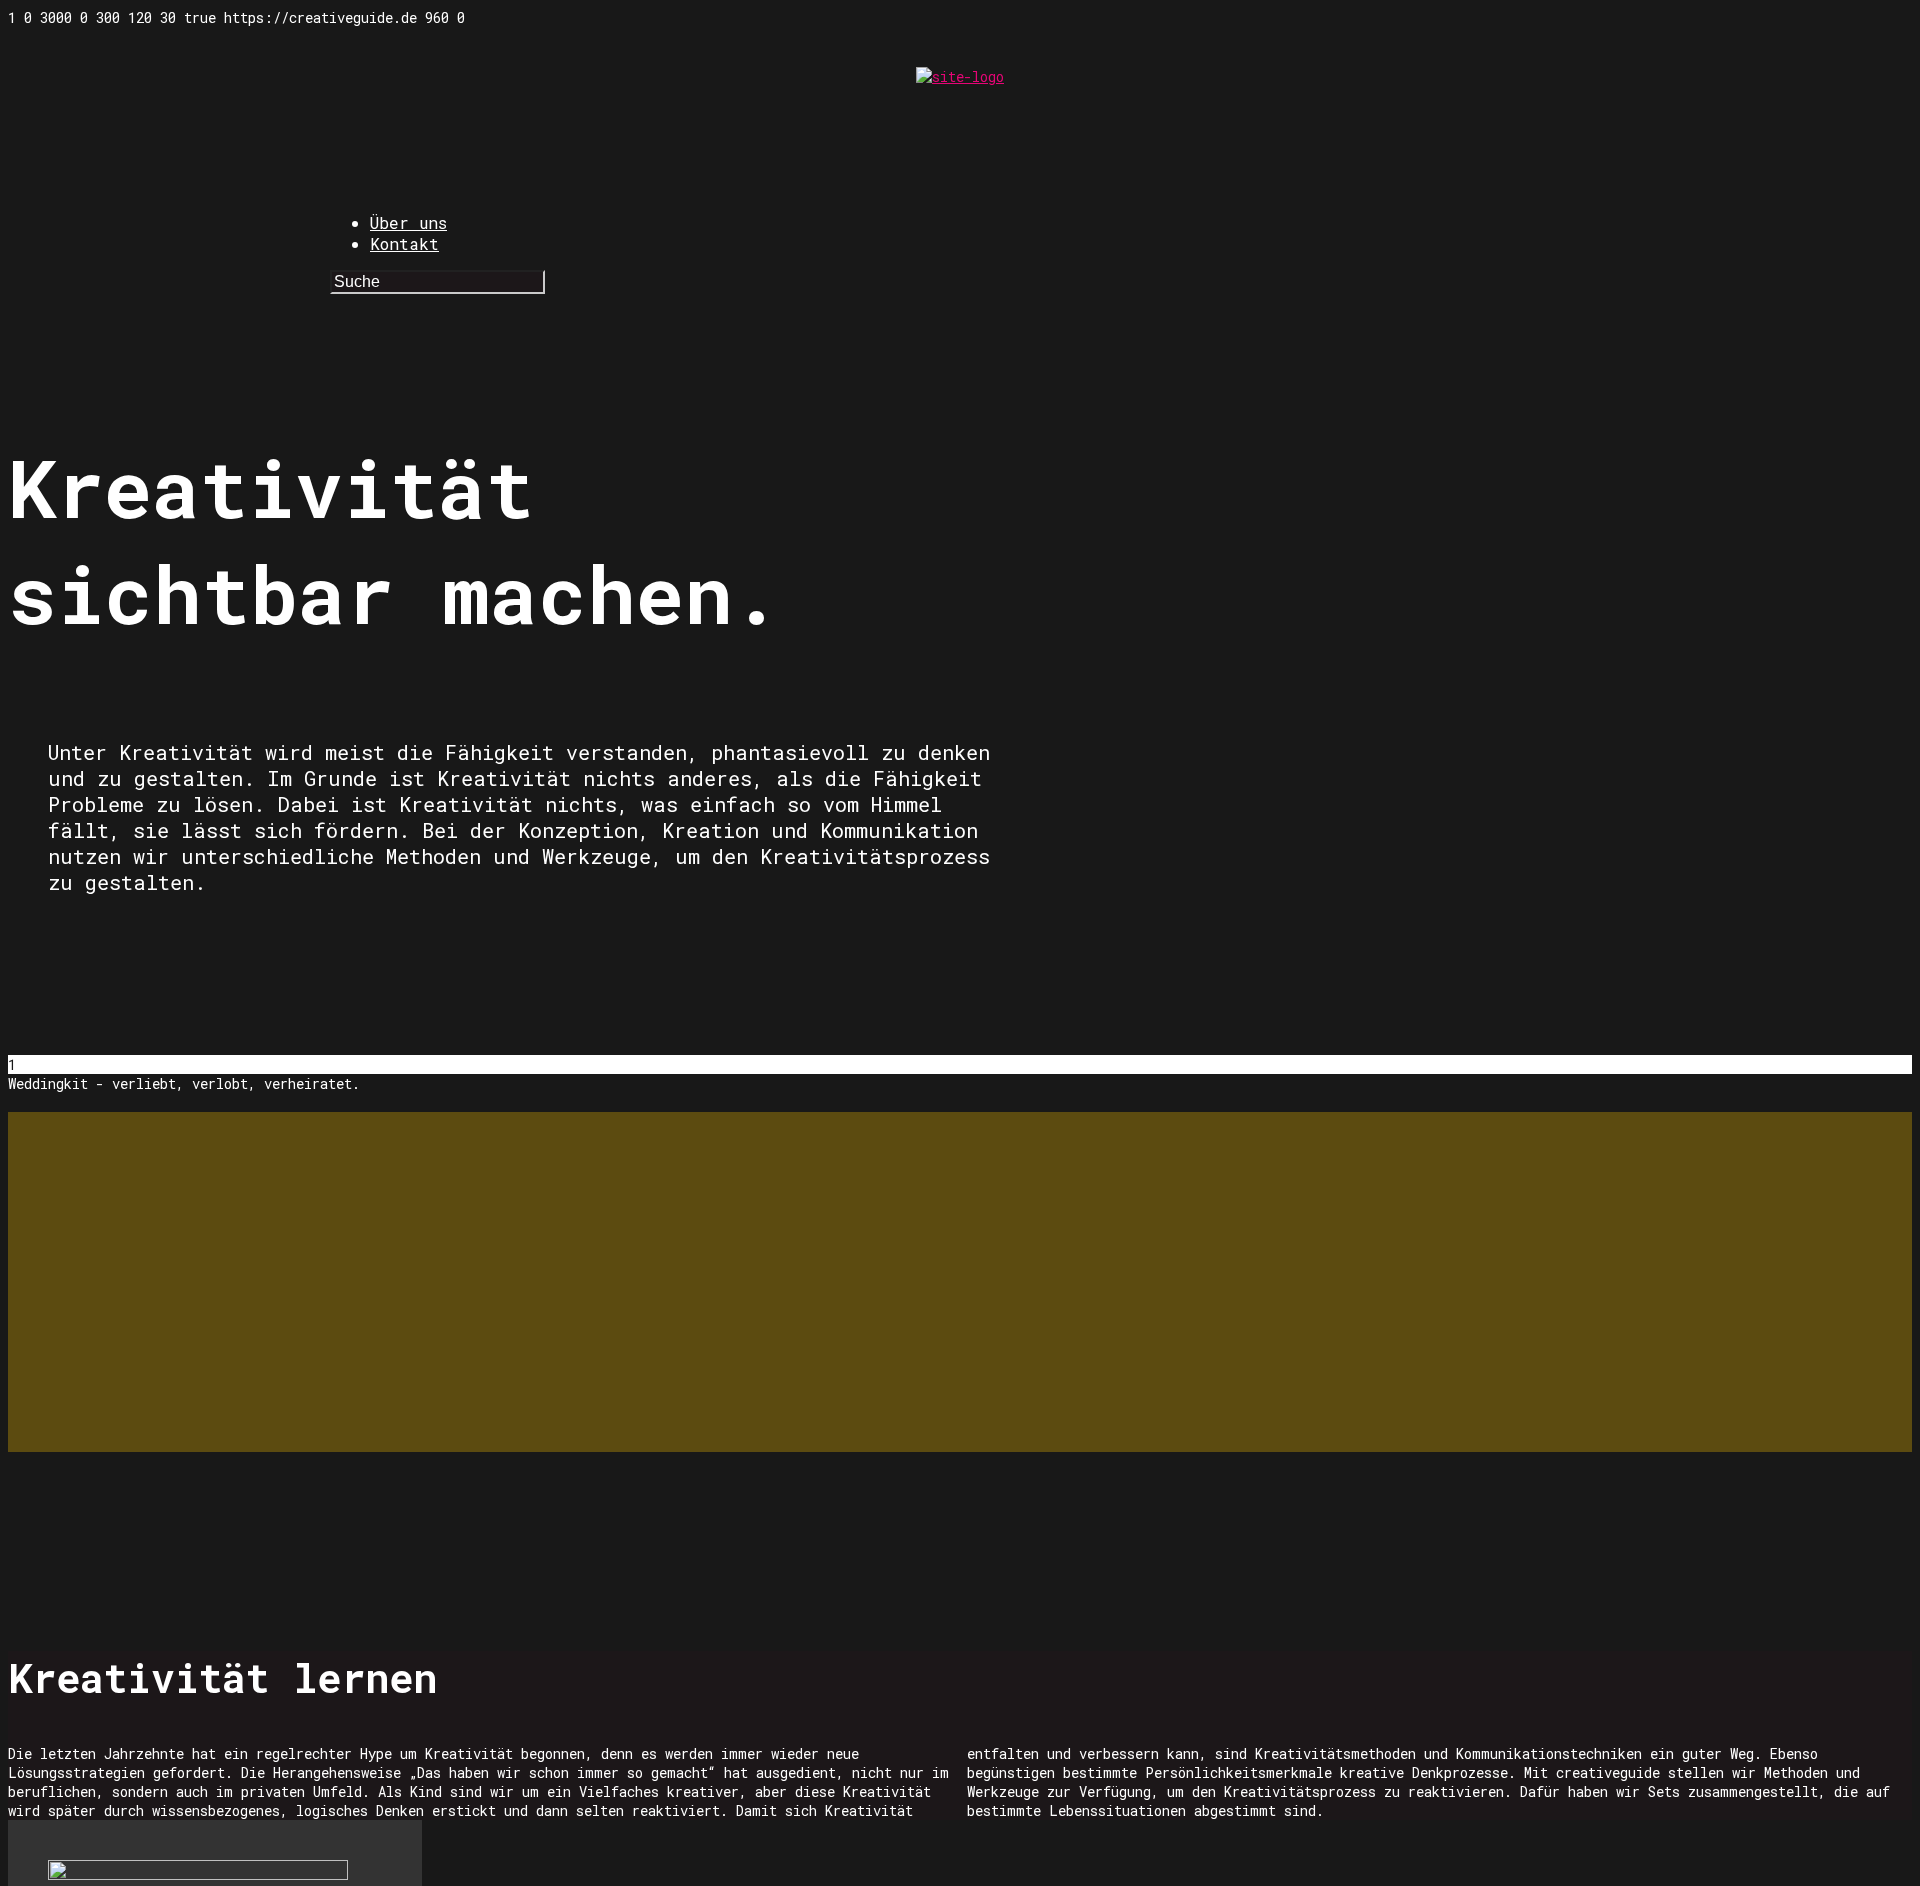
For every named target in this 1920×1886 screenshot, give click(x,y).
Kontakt (404, 243)
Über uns (408, 222)
